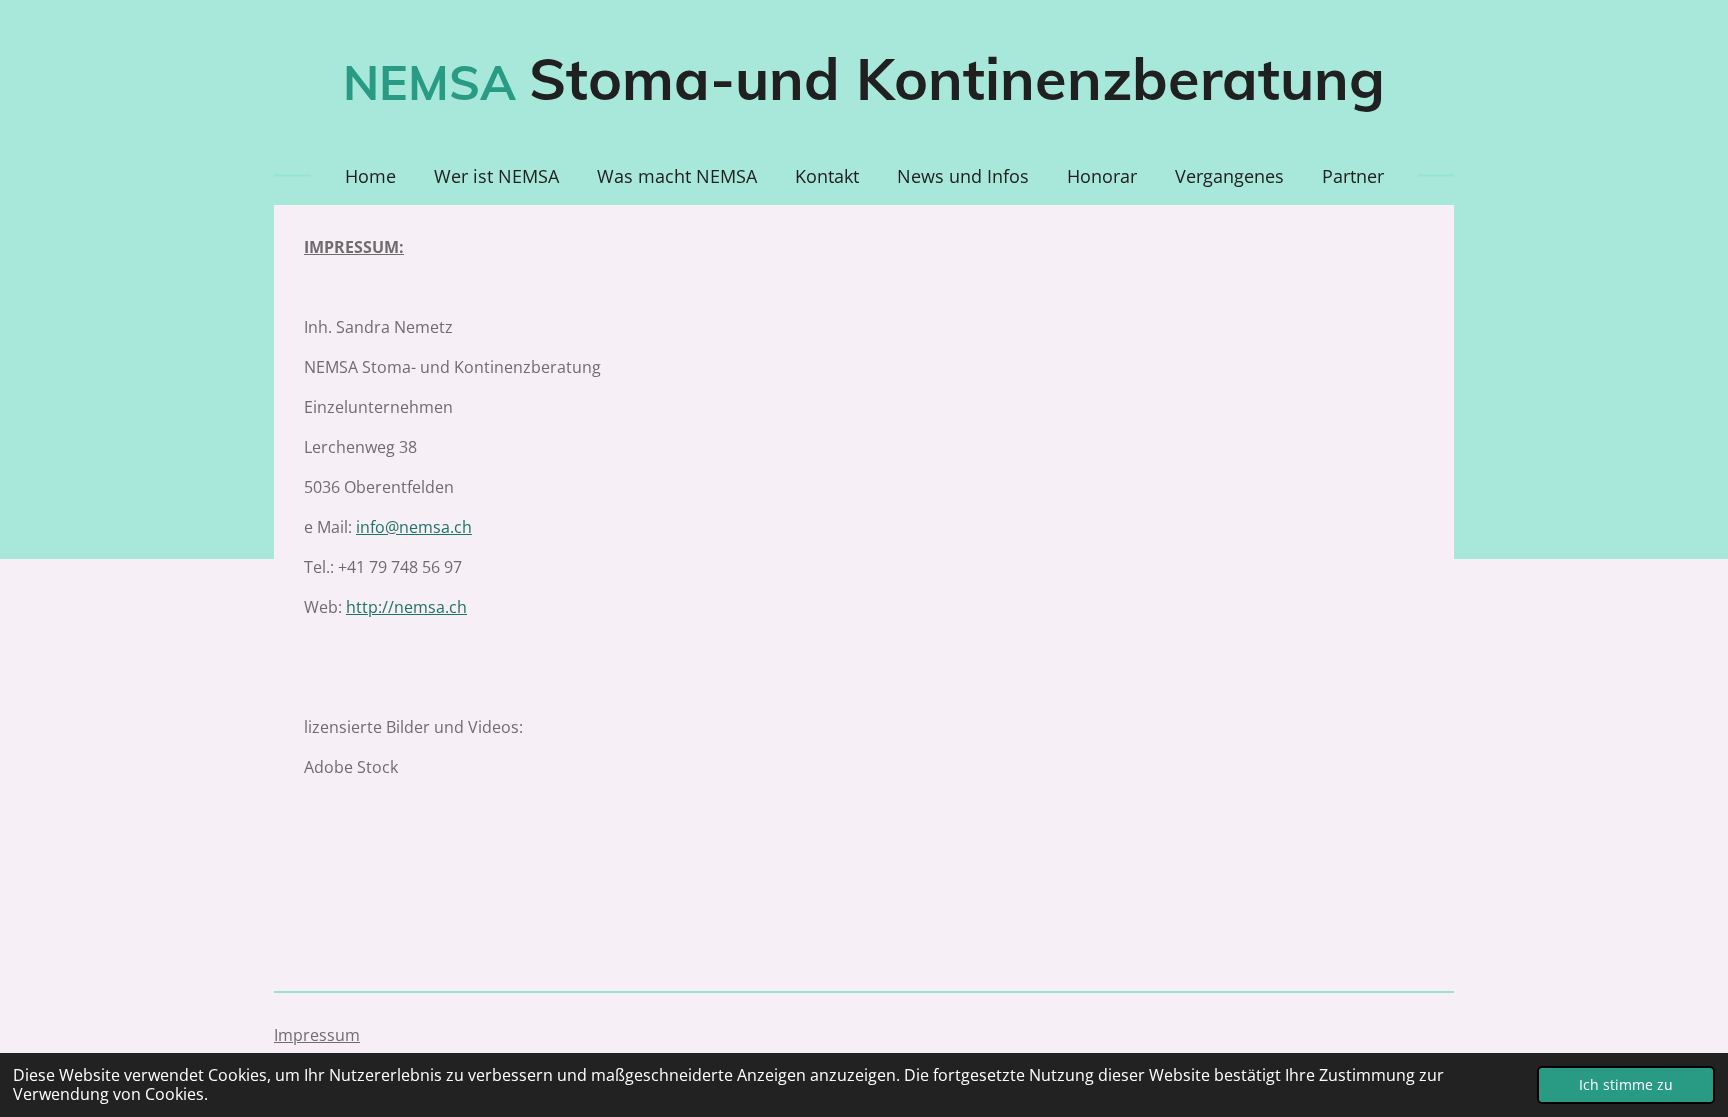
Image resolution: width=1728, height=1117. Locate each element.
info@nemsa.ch (414, 527)
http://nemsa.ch (406, 607)
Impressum (317, 1035)
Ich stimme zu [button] (1626, 1084)
